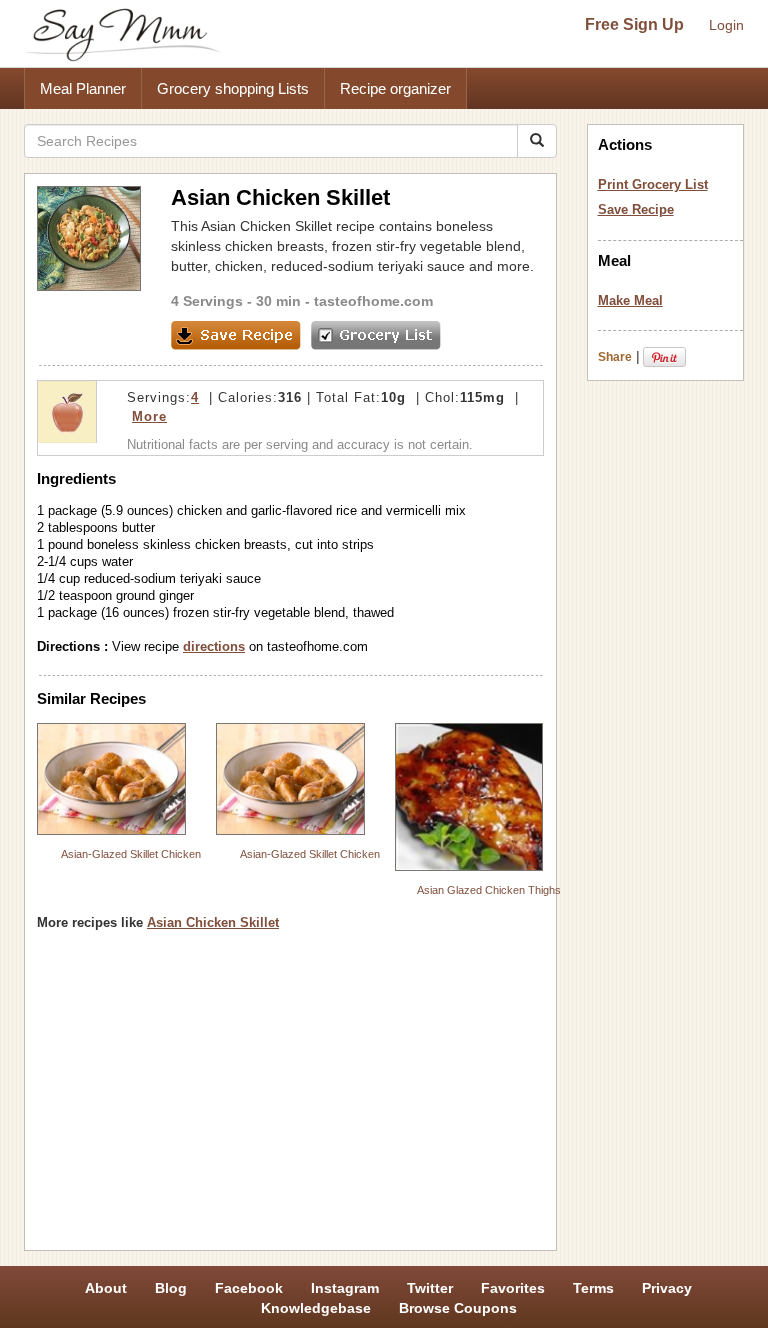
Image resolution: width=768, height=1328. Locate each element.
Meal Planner (83, 88)
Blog (171, 1288)
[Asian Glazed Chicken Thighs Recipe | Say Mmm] (469, 797)
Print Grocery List (653, 184)
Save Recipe (636, 209)
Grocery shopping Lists (233, 88)
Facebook (249, 1288)
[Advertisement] (290, 1098)
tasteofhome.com (373, 301)
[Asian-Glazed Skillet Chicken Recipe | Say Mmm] (111, 779)
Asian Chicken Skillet (213, 922)
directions (214, 646)
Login (726, 25)
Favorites (513, 1288)
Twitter (430, 1288)
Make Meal (630, 300)
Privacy (667, 1288)
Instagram (345, 1288)
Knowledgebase (316, 1308)
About (106, 1288)
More (149, 416)
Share (615, 357)
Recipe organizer (395, 88)
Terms (593, 1288)
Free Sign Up (634, 24)
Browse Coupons (458, 1308)
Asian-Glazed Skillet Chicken (131, 854)
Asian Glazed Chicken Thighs (489, 890)
